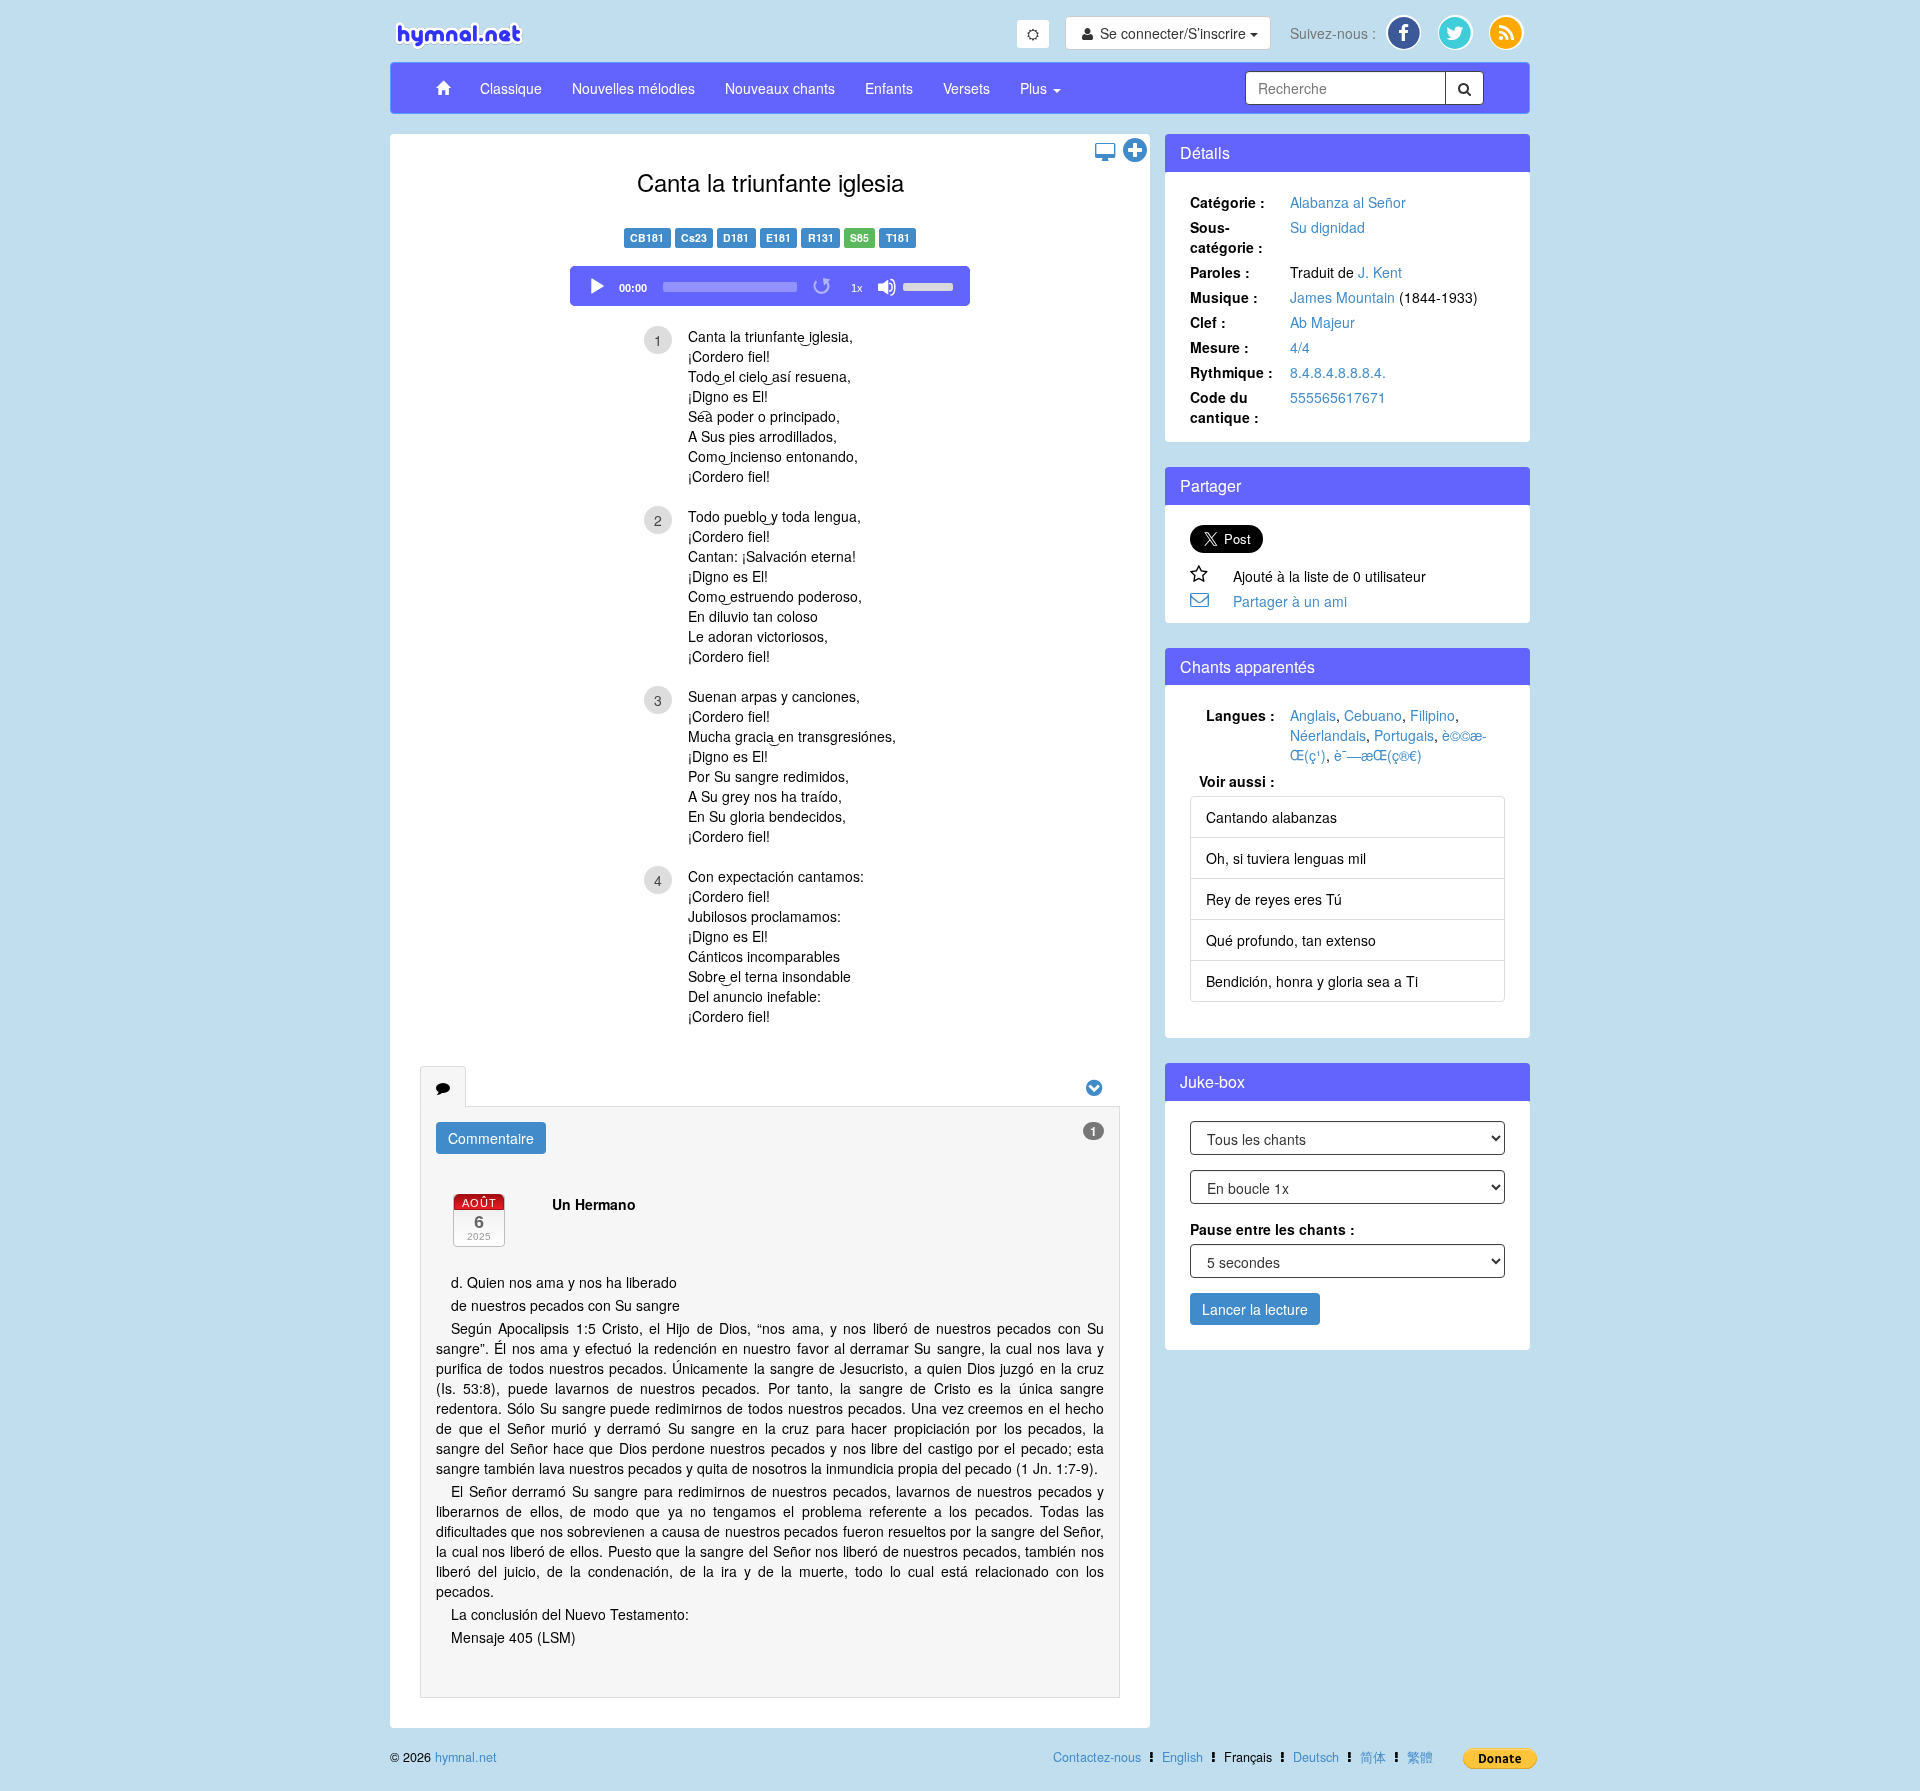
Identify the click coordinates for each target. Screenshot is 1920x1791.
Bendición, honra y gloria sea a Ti (1312, 981)
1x (857, 288)
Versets (966, 88)
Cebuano (1373, 715)
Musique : (1224, 297)
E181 (778, 237)
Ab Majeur (1322, 322)
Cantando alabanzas (1271, 817)
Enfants (889, 88)
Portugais (1404, 735)
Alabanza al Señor (1348, 202)
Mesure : (1219, 347)
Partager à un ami (1290, 601)
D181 (736, 237)
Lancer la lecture (1255, 1309)
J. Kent (1380, 272)
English (1182, 1757)
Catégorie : (1227, 202)
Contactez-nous (1097, 1757)
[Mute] (887, 287)
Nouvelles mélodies (633, 88)
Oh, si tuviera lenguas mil (1286, 858)
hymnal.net (466, 1757)
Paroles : (1220, 272)
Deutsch (1316, 1757)
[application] (770, 286)
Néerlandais (1328, 735)
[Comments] (443, 1087)
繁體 (1420, 1757)
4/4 (1300, 347)
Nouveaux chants (780, 88)
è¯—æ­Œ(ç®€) (1378, 755)
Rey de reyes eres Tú (1274, 899)
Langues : (1240, 715)
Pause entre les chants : (1272, 1229)
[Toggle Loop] (823, 287)
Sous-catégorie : (1226, 237)
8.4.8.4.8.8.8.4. (1338, 372)
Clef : (1208, 322)
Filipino (1432, 715)
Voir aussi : (1237, 781)
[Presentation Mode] (1105, 151)
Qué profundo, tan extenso (1291, 940)
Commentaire (491, 1138)
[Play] (597, 287)
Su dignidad (1327, 227)
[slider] (931, 285)
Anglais (1313, 715)
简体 (1373, 1757)
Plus (1035, 88)
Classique (511, 88)
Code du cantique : (1224, 407)
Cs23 (694, 237)
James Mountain (1342, 297)
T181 (898, 237)
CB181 (647, 237)
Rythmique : (1231, 372)
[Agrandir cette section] (1135, 151)
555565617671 (1338, 397)
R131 (821, 237)
